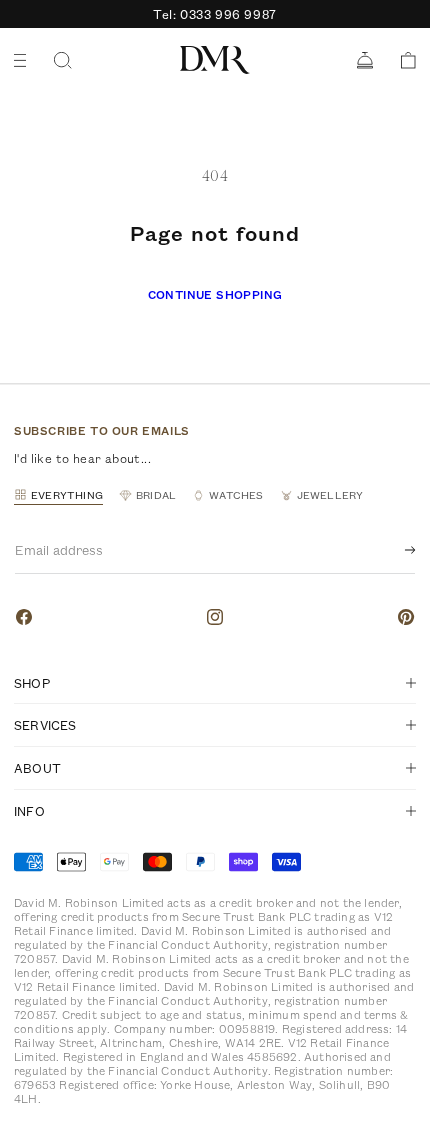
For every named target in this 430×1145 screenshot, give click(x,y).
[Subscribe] (394, 550)
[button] (401, 60)
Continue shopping (215, 294)
